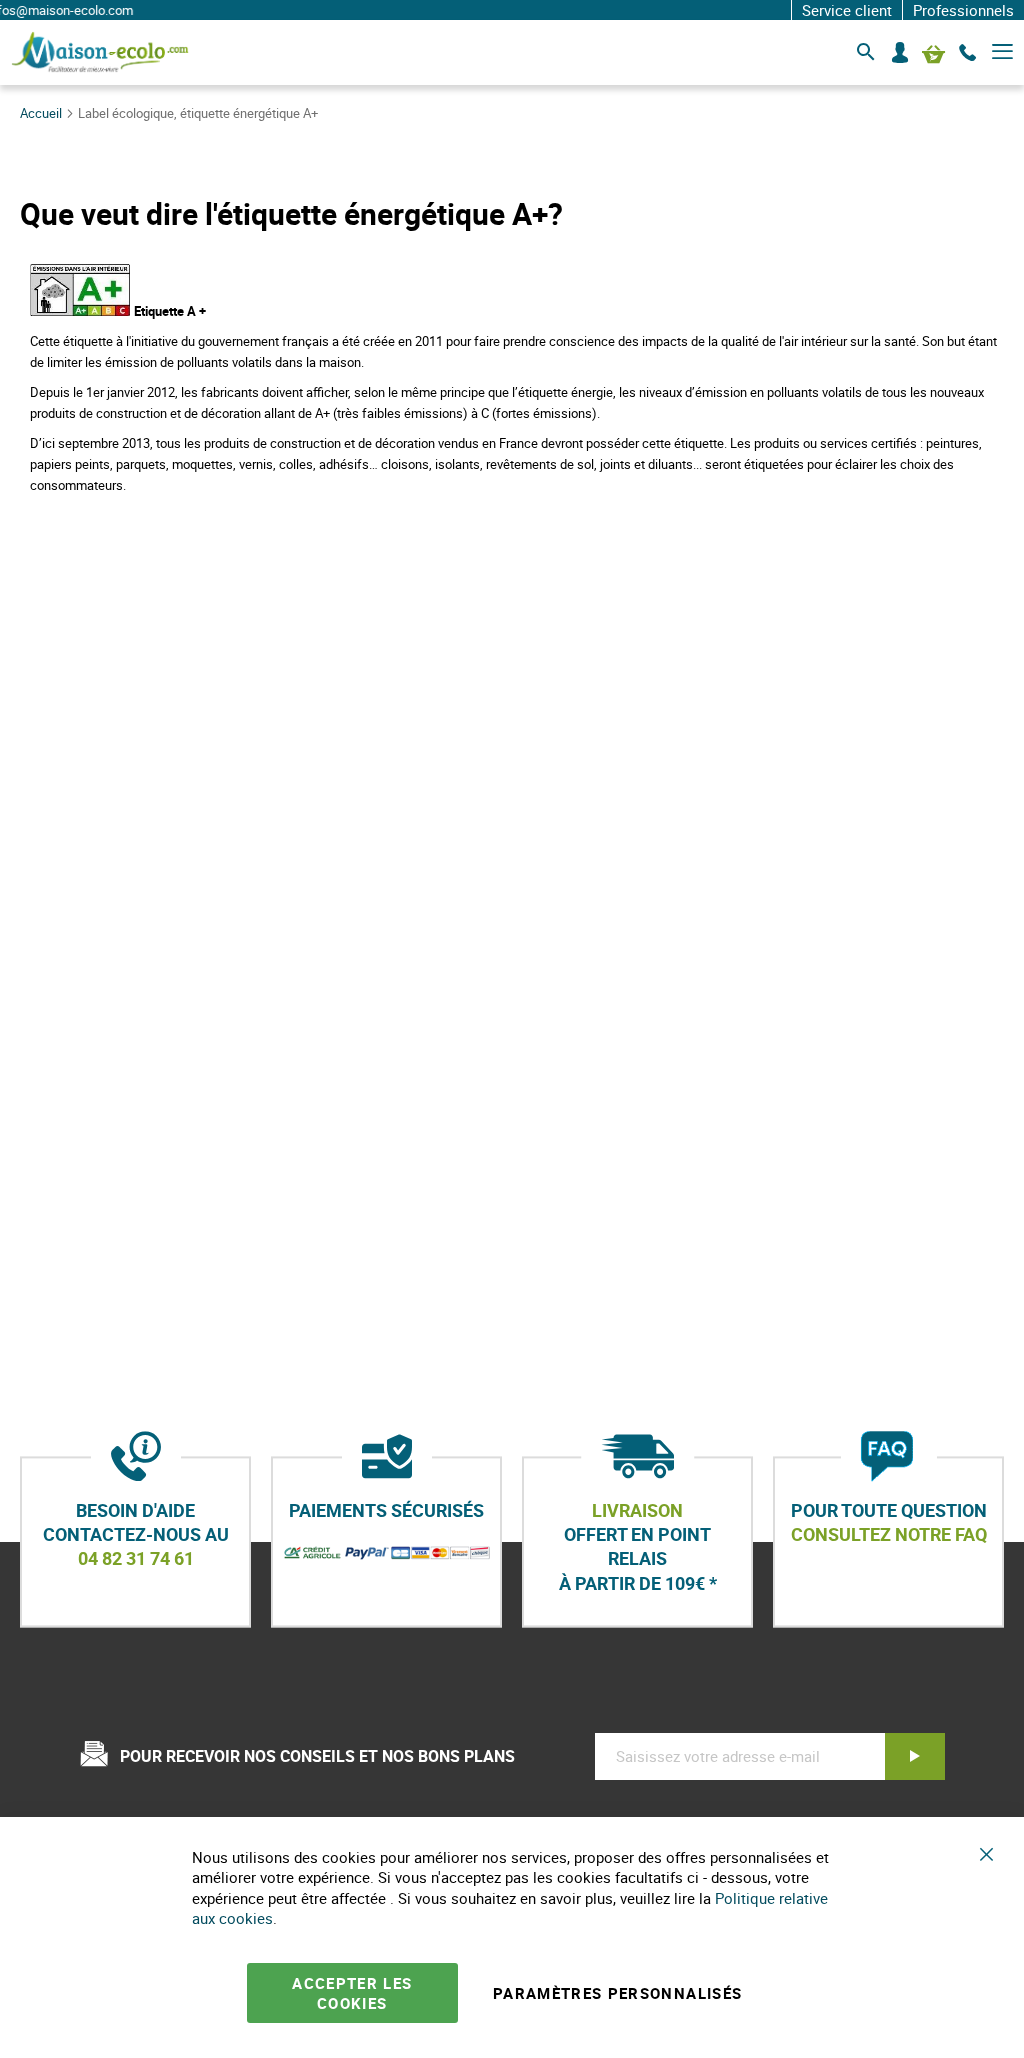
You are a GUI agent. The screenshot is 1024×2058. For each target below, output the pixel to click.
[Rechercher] (866, 53)
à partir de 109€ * (638, 1583)
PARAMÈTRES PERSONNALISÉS (617, 1993)
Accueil (42, 113)
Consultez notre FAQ (889, 1534)
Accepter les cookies (352, 1993)
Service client (847, 10)
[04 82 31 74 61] (968, 53)
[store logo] (100, 52)
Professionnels (963, 10)
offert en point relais (637, 1546)
